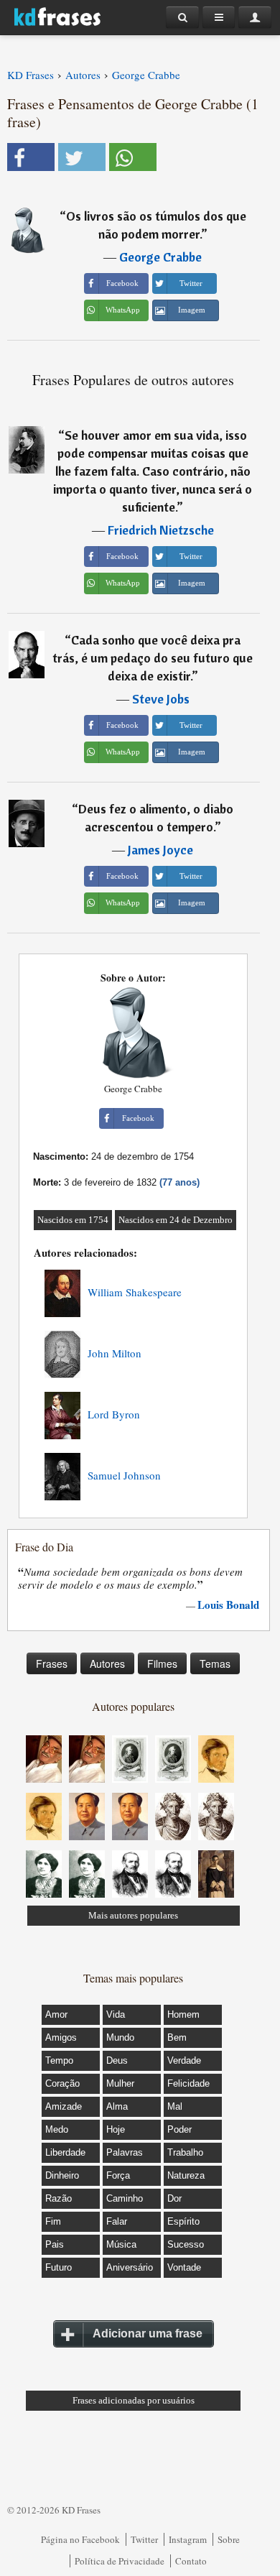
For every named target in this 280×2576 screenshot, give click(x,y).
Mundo (120, 2037)
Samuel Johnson (124, 1475)
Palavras (125, 2152)
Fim (53, 2221)
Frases (52, 1663)
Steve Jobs (161, 699)
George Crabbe (160, 257)
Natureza (186, 2175)
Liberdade (65, 2152)
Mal (175, 2106)
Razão (59, 2198)
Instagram (188, 2539)
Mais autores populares (133, 1915)
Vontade (184, 2267)
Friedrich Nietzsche (161, 530)
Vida (116, 2014)
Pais (55, 2244)
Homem (183, 2014)
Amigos (61, 2037)
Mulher (120, 2083)
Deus (117, 2060)
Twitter (144, 2539)
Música (121, 2244)
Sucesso (186, 2244)
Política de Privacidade (120, 2561)
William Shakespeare (135, 1292)
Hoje (116, 2129)
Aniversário (130, 2267)
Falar (117, 2221)
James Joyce (160, 850)
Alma (117, 2106)
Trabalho (185, 2152)
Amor (56, 2014)
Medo (57, 2129)
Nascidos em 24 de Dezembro (176, 1220)
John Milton (115, 1353)
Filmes (162, 1663)
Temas (215, 1663)
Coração (62, 2083)
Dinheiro (62, 2175)
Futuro (59, 2267)
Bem (177, 2037)
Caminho (125, 2198)
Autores (107, 1663)
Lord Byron (114, 1414)
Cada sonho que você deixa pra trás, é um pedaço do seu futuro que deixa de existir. (153, 658)
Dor (174, 2198)
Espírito (183, 2221)
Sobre (229, 2539)
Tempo (59, 2060)
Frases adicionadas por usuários (134, 2400)
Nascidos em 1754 (73, 1220)
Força (118, 2175)
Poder (179, 2129)
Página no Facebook (80, 2539)
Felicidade (188, 2083)
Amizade (64, 2106)
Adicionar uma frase (148, 2333)
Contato (191, 2561)
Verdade (184, 2060)
